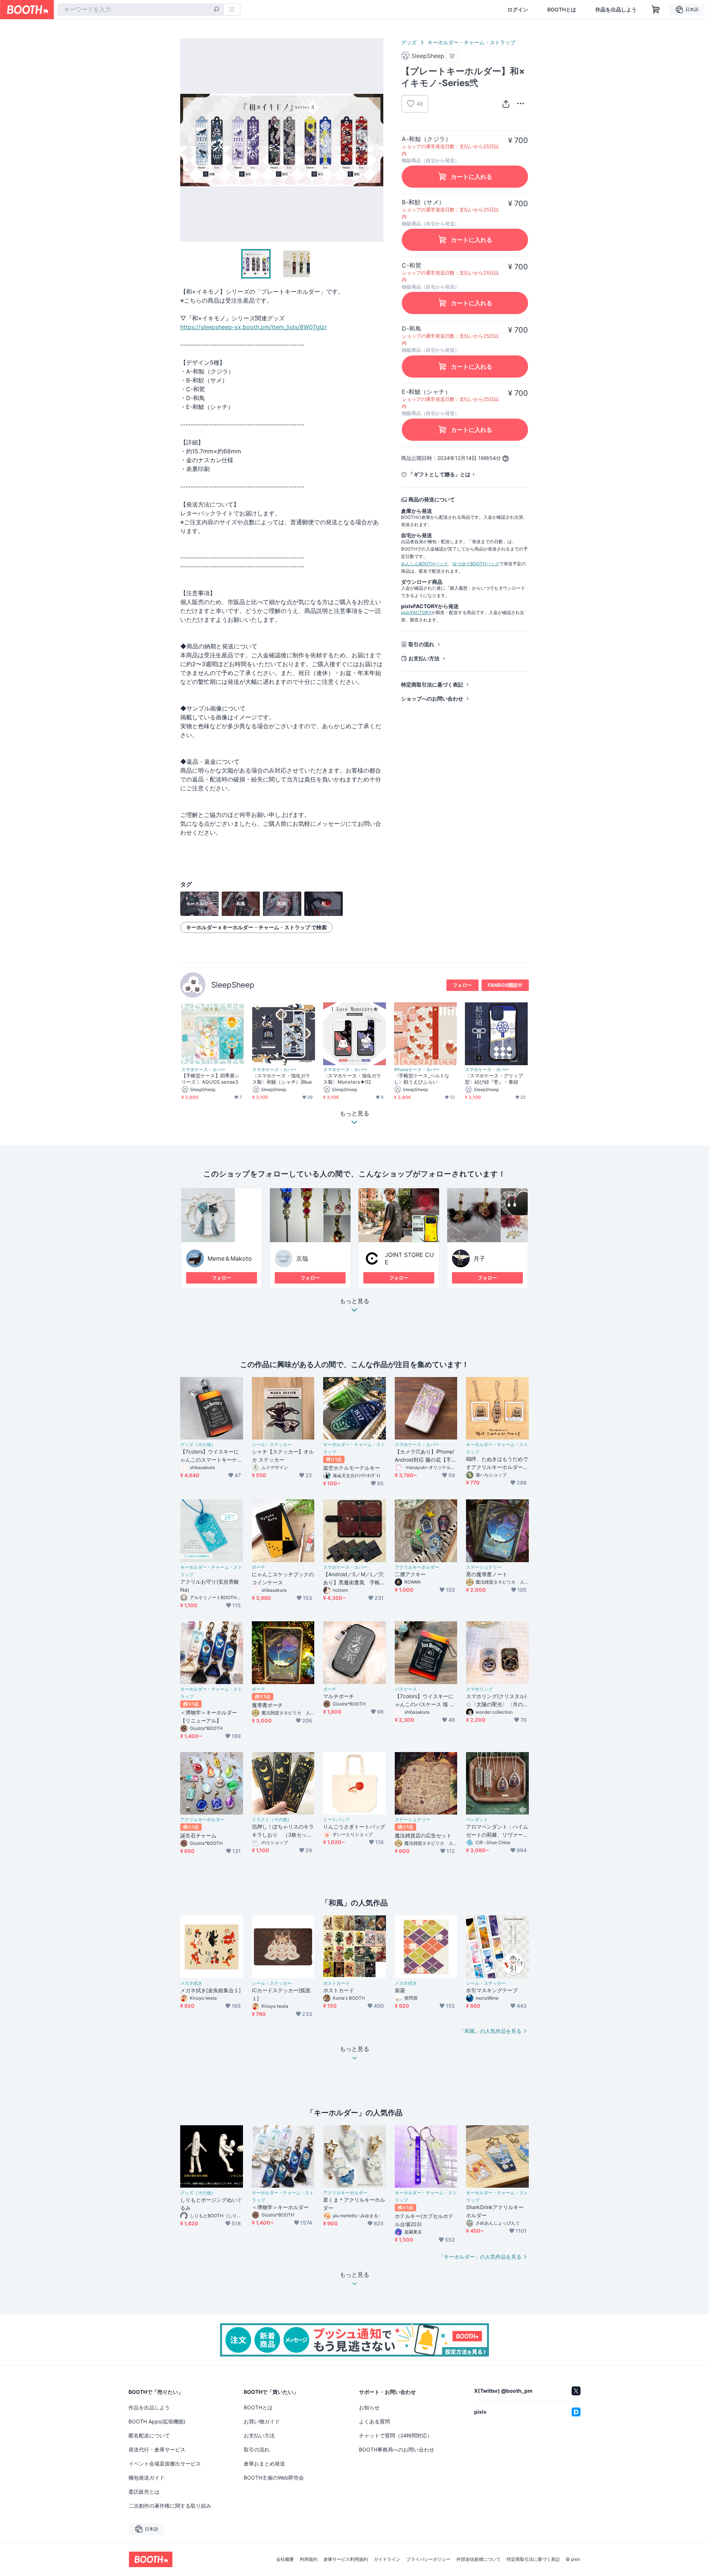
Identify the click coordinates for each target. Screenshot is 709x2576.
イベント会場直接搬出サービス (165, 2463)
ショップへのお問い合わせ (432, 698)
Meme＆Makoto (230, 1258)
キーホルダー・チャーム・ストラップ (472, 42)
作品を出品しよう (616, 10)
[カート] (452, 56)
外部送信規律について (479, 2559)
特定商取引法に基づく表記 (432, 684)
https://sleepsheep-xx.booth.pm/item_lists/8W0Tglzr (254, 327)
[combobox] (141, 10)
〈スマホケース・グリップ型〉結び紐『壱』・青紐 (494, 1079)
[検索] (216, 10)
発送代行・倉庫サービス (157, 2449)
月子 (479, 1258)
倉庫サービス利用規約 (346, 2559)
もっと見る (354, 1301)
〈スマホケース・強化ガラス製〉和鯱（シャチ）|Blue (282, 1079)
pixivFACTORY (416, 612)
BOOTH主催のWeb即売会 (274, 2478)
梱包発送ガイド (147, 2478)
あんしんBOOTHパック (424, 564)
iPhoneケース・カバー (417, 1070)
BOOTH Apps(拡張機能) (157, 2421)
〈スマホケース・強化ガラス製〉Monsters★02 (352, 1079)
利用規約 (309, 2559)
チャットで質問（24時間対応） (396, 2435)
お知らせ (369, 2407)
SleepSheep (233, 985)
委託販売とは (144, 2492)
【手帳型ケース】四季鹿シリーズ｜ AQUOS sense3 (210, 1079)
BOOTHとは (562, 10)
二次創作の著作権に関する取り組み (170, 2506)
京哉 (302, 1258)
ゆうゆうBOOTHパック (476, 564)
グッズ (409, 42)
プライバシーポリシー (428, 2559)
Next (377, 140)
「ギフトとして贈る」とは (439, 474)
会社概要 (285, 2559)
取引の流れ (421, 644)
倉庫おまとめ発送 (264, 2463)
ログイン (518, 10)
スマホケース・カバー (203, 1070)
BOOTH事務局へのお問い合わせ (397, 2449)
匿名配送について (149, 2435)
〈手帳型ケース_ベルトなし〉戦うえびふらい (422, 1079)
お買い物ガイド (262, 2421)
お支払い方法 (424, 658)
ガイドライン (387, 2559)
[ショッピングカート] (656, 10)
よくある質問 (374, 2421)
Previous (186, 140)
